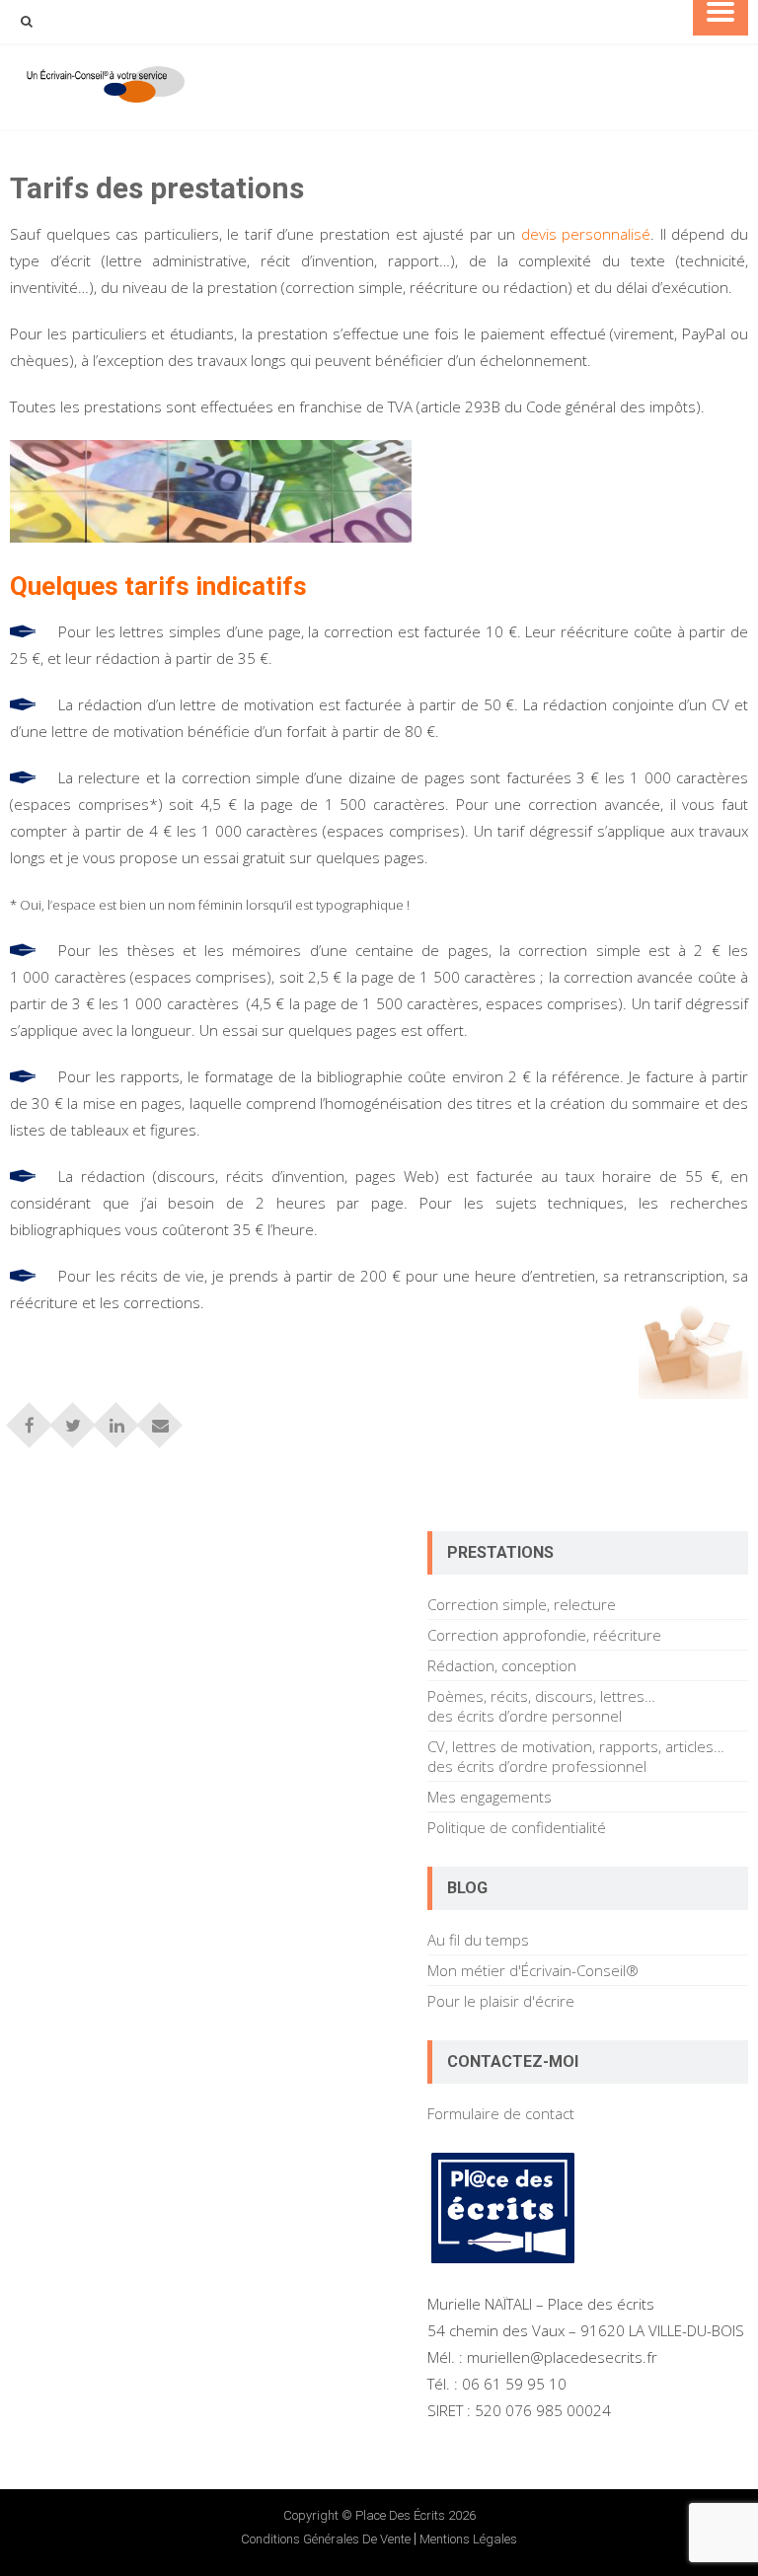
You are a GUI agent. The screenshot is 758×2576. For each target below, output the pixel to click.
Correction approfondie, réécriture (544, 1635)
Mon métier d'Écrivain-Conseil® (533, 1970)
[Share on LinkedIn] (116, 1419)
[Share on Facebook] (30, 1419)
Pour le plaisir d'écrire (501, 2001)
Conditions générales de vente (326, 2539)
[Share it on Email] (160, 1419)
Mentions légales (468, 2539)
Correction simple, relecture (522, 1604)
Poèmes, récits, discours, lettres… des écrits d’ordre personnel (541, 1706)
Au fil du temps (478, 1940)
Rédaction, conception (502, 1665)
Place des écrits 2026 (416, 2515)
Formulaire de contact (501, 2113)
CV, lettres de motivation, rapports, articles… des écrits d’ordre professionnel (576, 1756)
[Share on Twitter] (73, 1419)
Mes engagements (490, 1797)
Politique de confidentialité (517, 1827)
